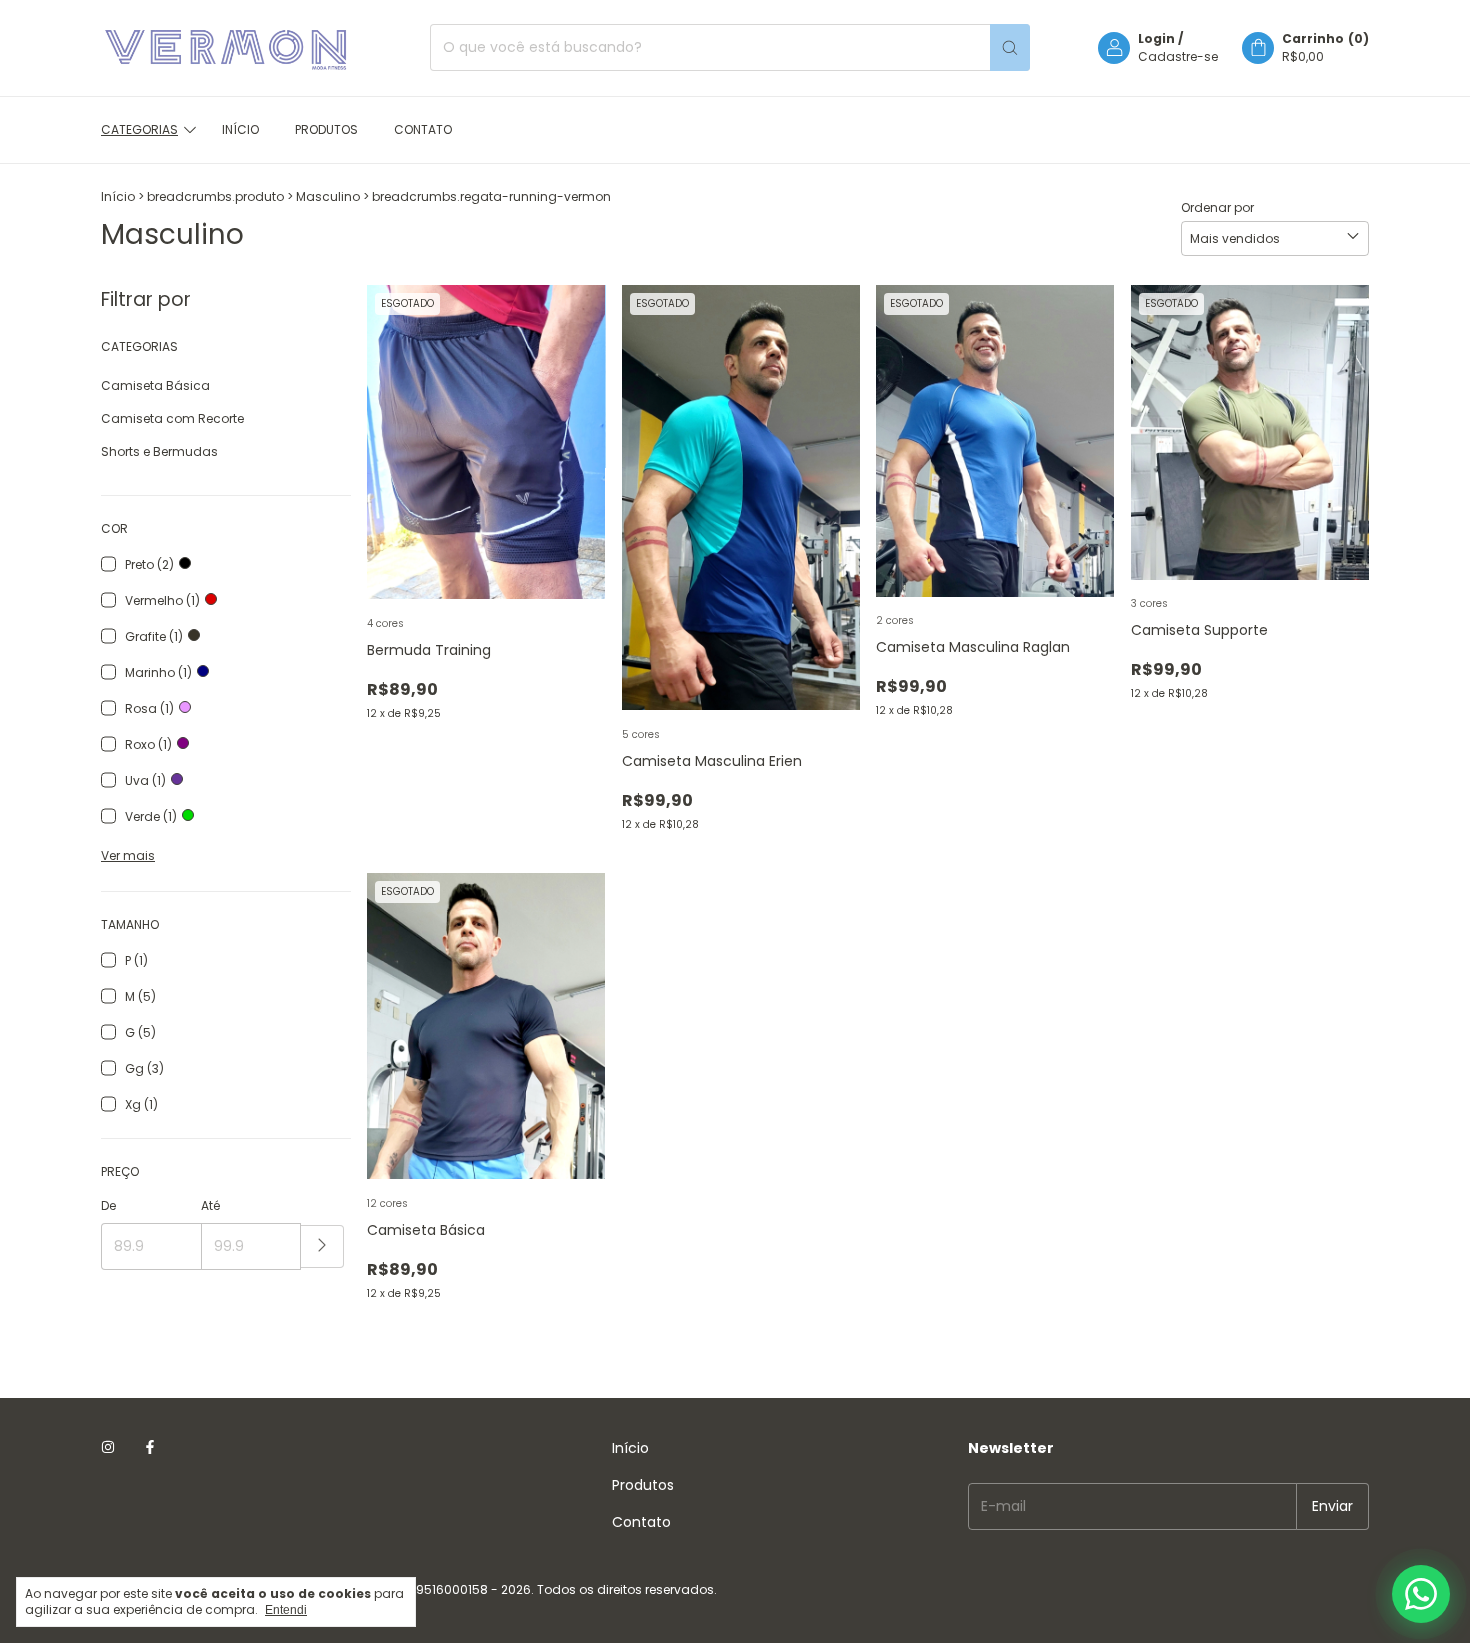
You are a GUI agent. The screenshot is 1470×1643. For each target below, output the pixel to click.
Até (210, 1205)
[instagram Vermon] (108, 1448)
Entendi (286, 1610)
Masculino (328, 196)
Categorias (139, 129)
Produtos (326, 129)
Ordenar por (1217, 207)
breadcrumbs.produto (215, 196)
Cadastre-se (1178, 56)
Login (1156, 38)
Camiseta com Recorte (172, 418)
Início (240, 129)
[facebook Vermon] (150, 1448)
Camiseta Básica (155, 385)
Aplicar (322, 1246)
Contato (423, 129)
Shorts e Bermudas (159, 451)
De (108, 1205)
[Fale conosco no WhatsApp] (1421, 1594)
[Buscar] (1010, 47)
